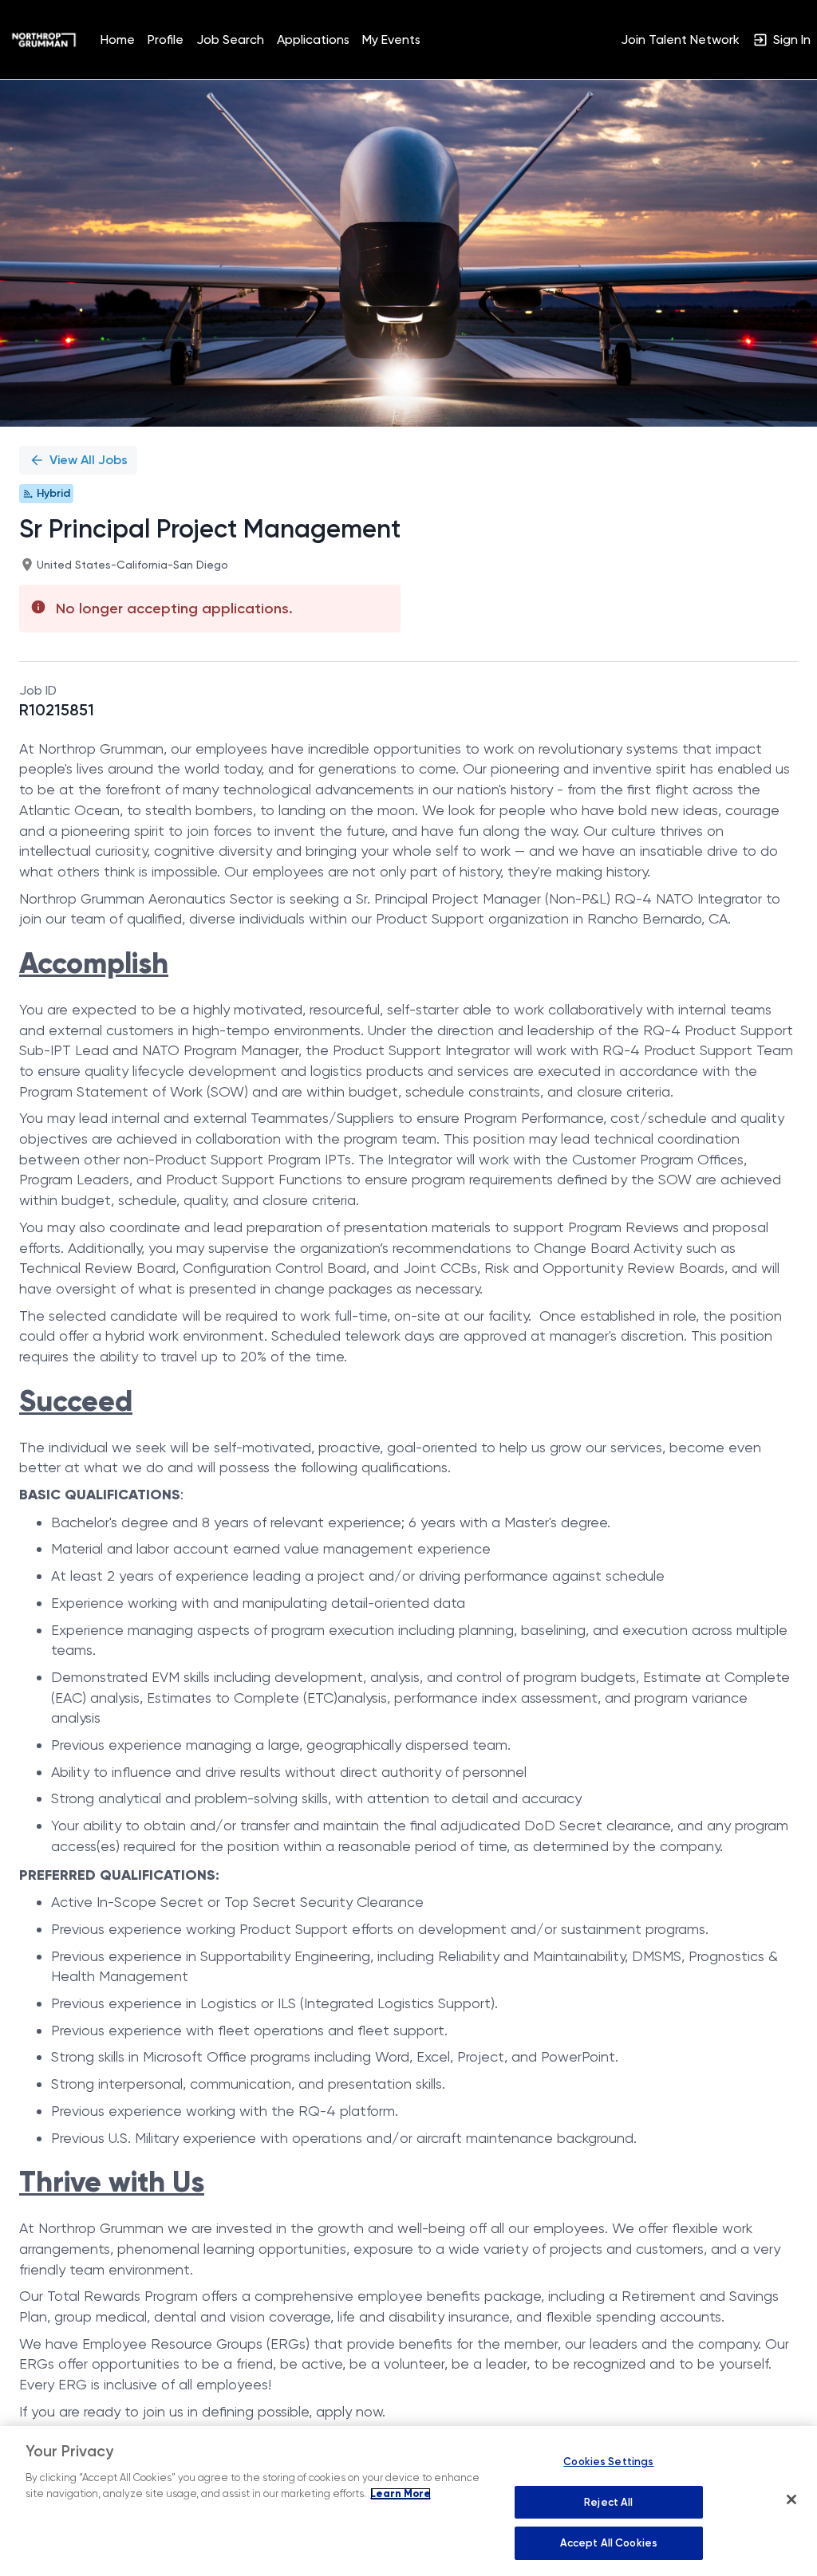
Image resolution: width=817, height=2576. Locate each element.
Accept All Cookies (609, 2543)
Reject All (608, 2502)
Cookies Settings (608, 2462)
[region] (408, 2501)
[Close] (791, 2499)
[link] (44, 40)
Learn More (401, 2494)
